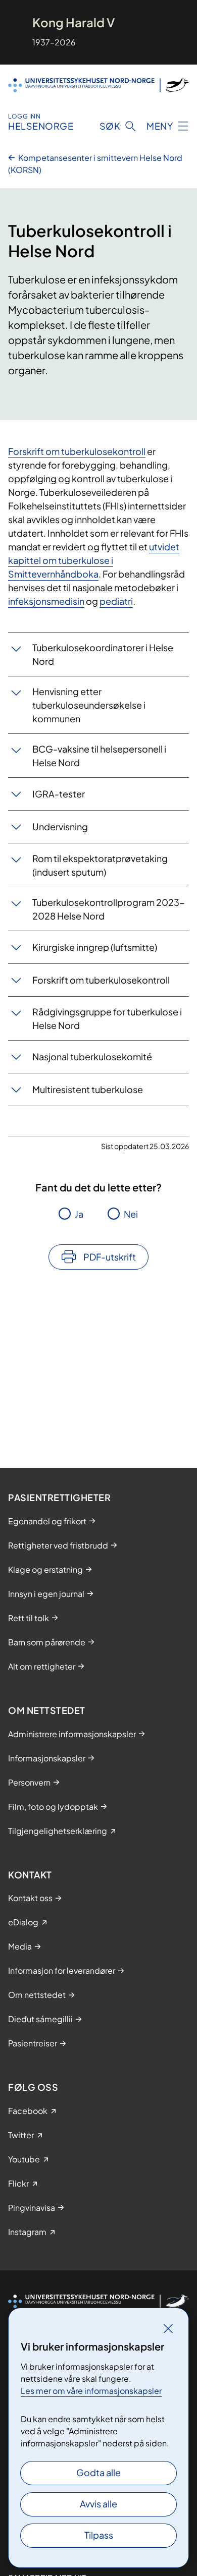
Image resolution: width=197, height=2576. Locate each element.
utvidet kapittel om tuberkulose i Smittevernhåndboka (94, 560)
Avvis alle (98, 2504)
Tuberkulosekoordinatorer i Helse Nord (103, 654)
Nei (131, 1214)
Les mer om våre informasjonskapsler (91, 2391)
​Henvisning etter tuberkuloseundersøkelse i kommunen (89, 705)
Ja (79, 1214)
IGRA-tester (59, 794)
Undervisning (60, 826)
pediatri (116, 601)
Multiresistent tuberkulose (88, 1089)
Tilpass (99, 2535)
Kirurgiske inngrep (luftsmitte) (95, 947)
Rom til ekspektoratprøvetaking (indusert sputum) (100, 865)
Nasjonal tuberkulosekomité (92, 1056)
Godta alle (98, 2472)
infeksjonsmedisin (46, 601)
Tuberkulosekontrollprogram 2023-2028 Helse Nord (109, 909)
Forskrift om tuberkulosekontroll (77, 451)
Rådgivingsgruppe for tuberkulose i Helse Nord (107, 1018)
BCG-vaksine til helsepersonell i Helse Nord (99, 756)
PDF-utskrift (110, 1257)
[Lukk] (168, 2328)
